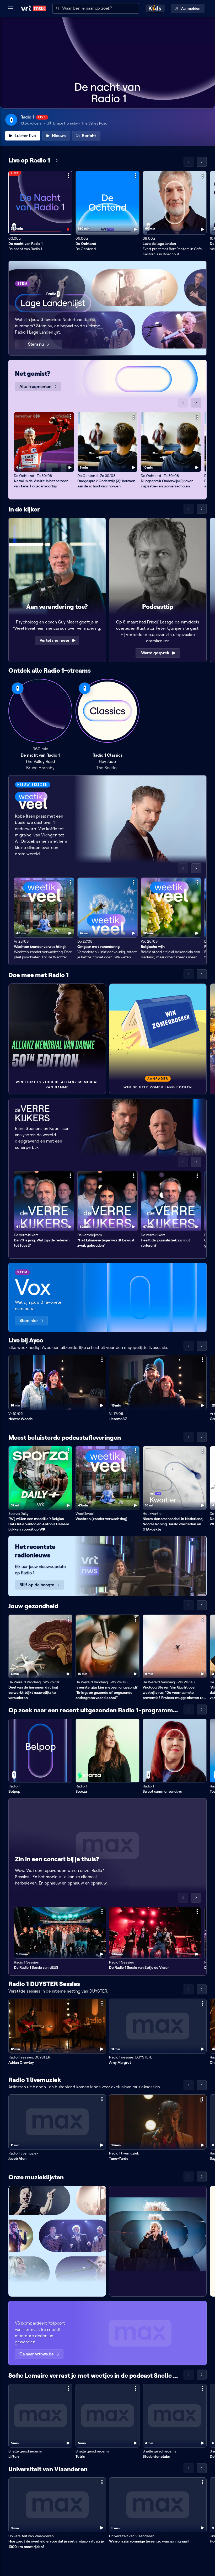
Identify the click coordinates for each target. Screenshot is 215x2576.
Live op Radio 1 (29, 160)
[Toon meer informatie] (68, 176)
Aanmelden (191, 8)
